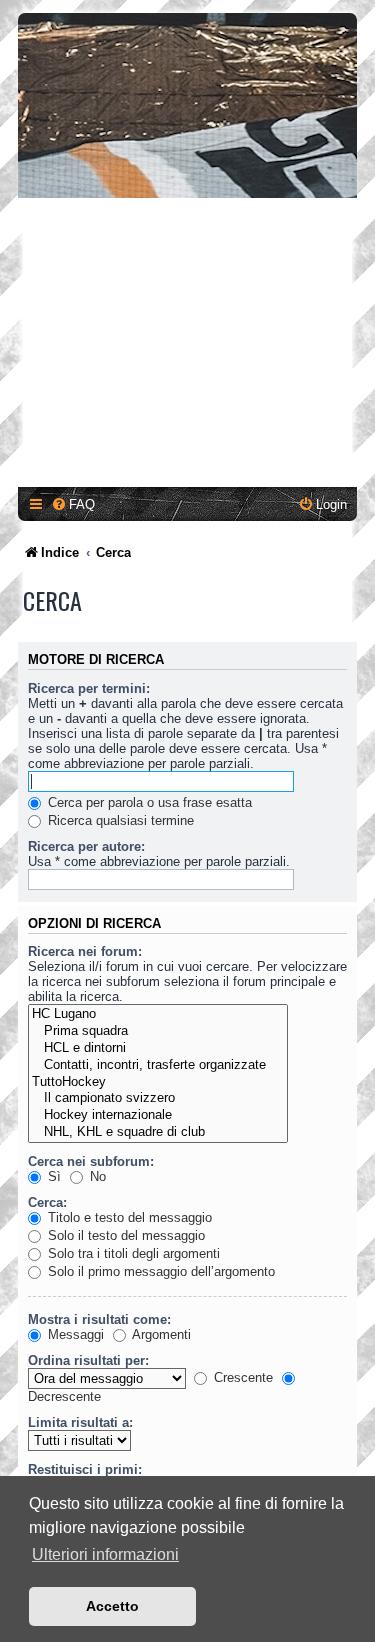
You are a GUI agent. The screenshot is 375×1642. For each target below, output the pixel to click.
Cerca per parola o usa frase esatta (148, 802)
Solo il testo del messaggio (124, 1235)
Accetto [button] (112, 1606)
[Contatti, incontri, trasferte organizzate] (158, 1065)
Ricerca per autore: (86, 846)
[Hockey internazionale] (158, 1115)
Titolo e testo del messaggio (128, 1217)
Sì (52, 1176)
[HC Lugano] (158, 1014)
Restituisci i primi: (85, 1469)
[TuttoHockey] (158, 1082)
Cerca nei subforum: (91, 1161)
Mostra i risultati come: (99, 1319)
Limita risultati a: (80, 1422)
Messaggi (74, 1334)
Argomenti (160, 1334)
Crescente (241, 1377)
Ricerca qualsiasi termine (119, 820)
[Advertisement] (187, 345)
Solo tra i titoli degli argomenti (132, 1253)
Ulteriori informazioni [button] (105, 1554)
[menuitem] (73, 504)
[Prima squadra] (158, 1031)
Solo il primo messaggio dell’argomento (159, 1271)
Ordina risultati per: (88, 1360)
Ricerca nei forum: (85, 951)
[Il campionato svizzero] (158, 1098)
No (96, 1176)
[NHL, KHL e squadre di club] (158, 1132)
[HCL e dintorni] (158, 1048)
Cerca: (47, 1202)
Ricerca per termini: (89, 688)
